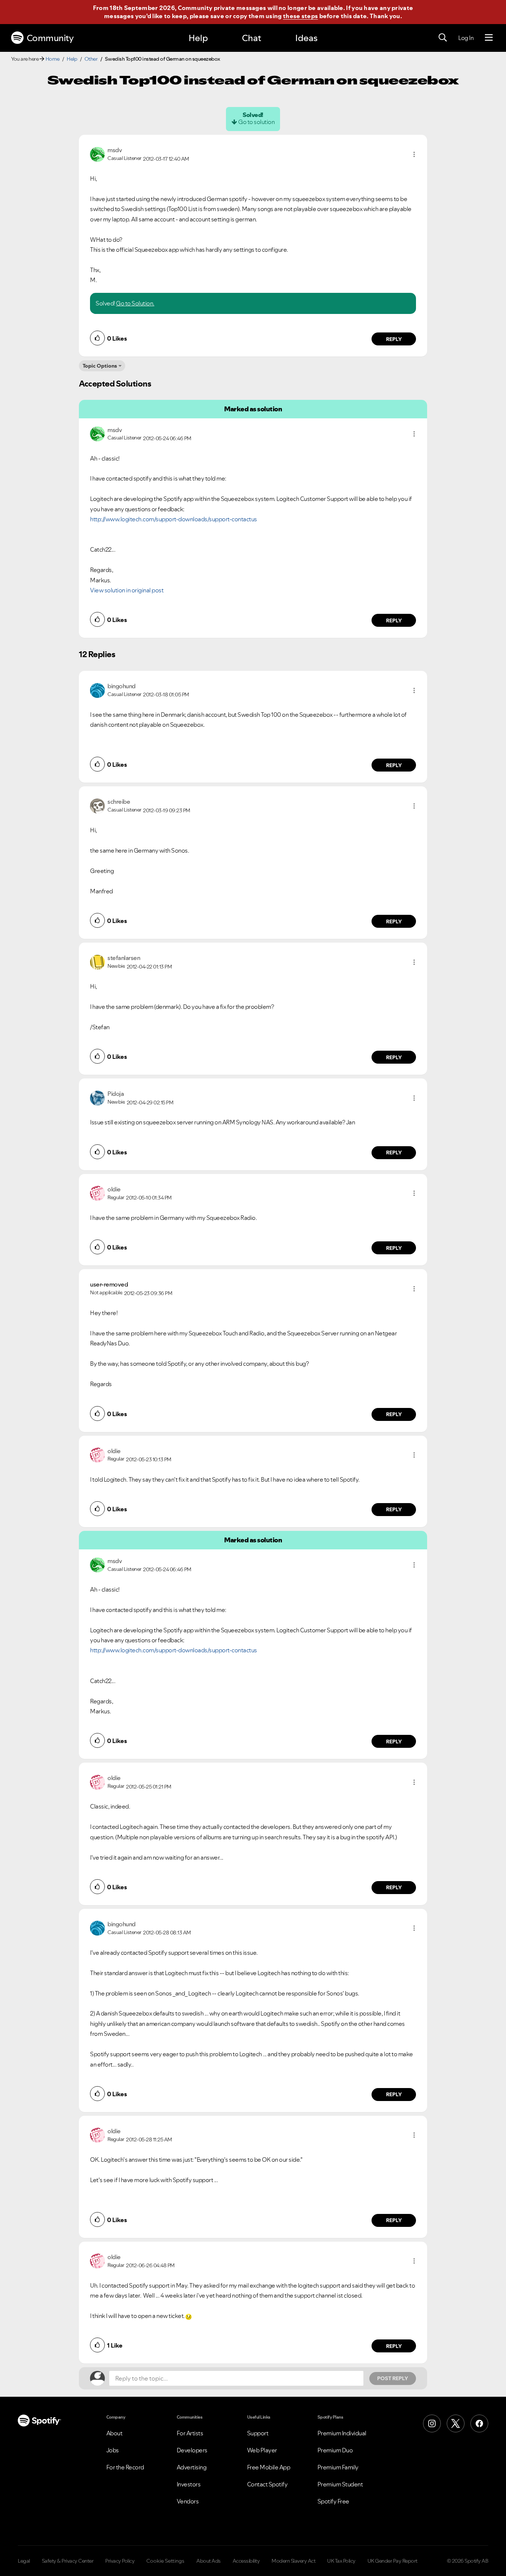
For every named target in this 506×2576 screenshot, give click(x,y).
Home (53, 59)
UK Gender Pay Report (392, 2561)
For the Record (125, 2467)
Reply (394, 339)
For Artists (190, 2433)
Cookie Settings (165, 2561)
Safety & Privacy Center (68, 2561)
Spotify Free (333, 2501)
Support (258, 2433)
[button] (414, 154)
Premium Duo (335, 2450)
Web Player (262, 2450)
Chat (252, 38)
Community (50, 38)
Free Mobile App (269, 2467)
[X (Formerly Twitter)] (456, 2423)
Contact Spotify (267, 2484)
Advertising (192, 2467)
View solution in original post (127, 590)
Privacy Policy (120, 2561)
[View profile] (97, 154)
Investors (189, 2484)
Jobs (113, 2450)
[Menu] (489, 38)
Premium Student (340, 2484)
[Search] (443, 38)
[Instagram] (432, 2423)
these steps (300, 16)
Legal (24, 2561)
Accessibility (246, 2561)
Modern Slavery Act (293, 2561)
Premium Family (338, 2467)
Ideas (306, 38)
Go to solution (256, 122)
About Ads (209, 2561)
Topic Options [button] (100, 366)
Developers (192, 2450)
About (114, 2433)
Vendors (188, 2501)
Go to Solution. (135, 303)
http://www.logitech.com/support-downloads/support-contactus (174, 519)
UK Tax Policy (341, 2561)
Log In (466, 38)
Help (198, 38)
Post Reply (393, 2378)
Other (91, 59)
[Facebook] (479, 2423)
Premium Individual (342, 2433)
